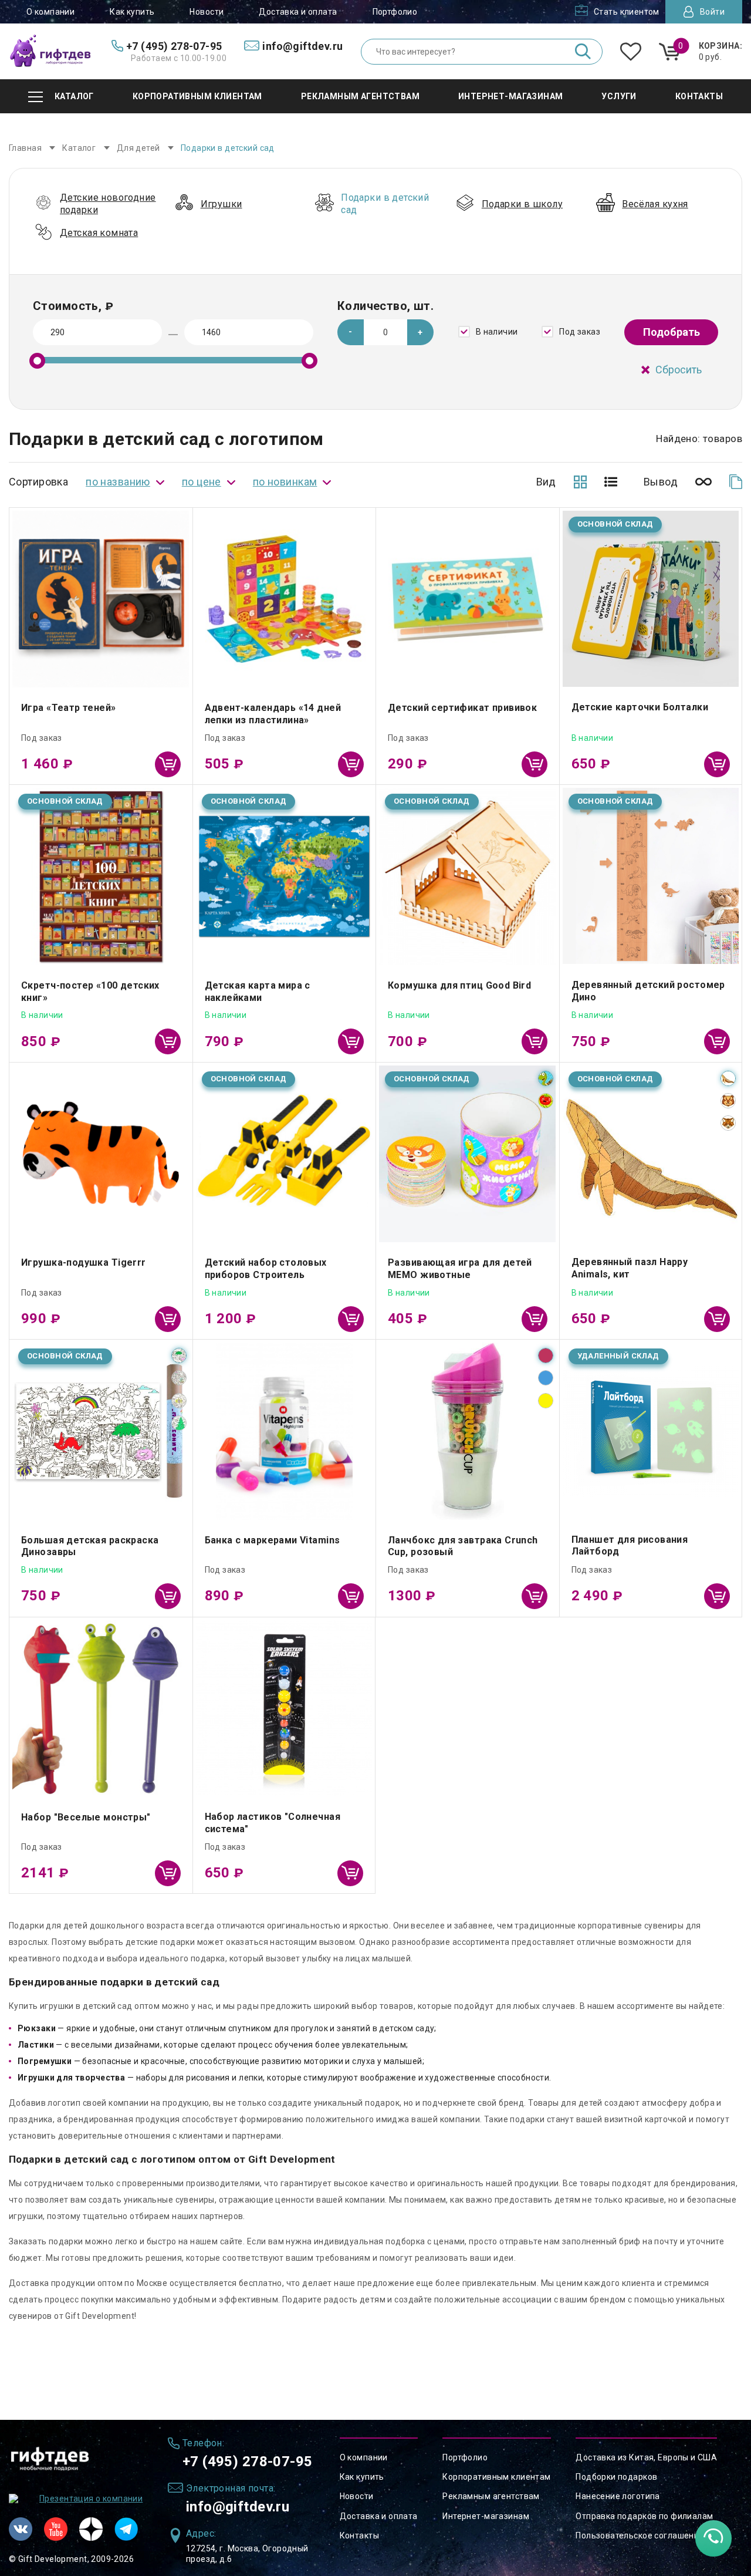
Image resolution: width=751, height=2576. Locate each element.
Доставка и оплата (298, 12)
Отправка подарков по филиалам (644, 2516)
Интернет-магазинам (486, 2516)
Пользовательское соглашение (640, 2535)
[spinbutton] (386, 332)
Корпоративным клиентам (496, 2477)
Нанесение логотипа (618, 2496)
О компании (50, 12)
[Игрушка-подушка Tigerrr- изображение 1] (101, 1154)
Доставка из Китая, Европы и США (646, 2457)
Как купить (132, 12)
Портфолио (395, 12)
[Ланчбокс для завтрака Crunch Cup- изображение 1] (468, 1431)
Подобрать (671, 332)
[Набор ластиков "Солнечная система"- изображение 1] (284, 1709)
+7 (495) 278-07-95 (248, 2462)
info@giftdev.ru (238, 2507)
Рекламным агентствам (491, 2496)
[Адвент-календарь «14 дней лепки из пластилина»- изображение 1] (285, 599)
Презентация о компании (91, 2499)
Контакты (359, 2535)
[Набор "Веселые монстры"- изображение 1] (101, 1709)
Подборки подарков (616, 2477)
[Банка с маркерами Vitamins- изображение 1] (285, 1431)
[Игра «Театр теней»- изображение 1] (101, 599)
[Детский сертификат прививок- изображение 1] (468, 599)
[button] (420, 332)
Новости (207, 12)
